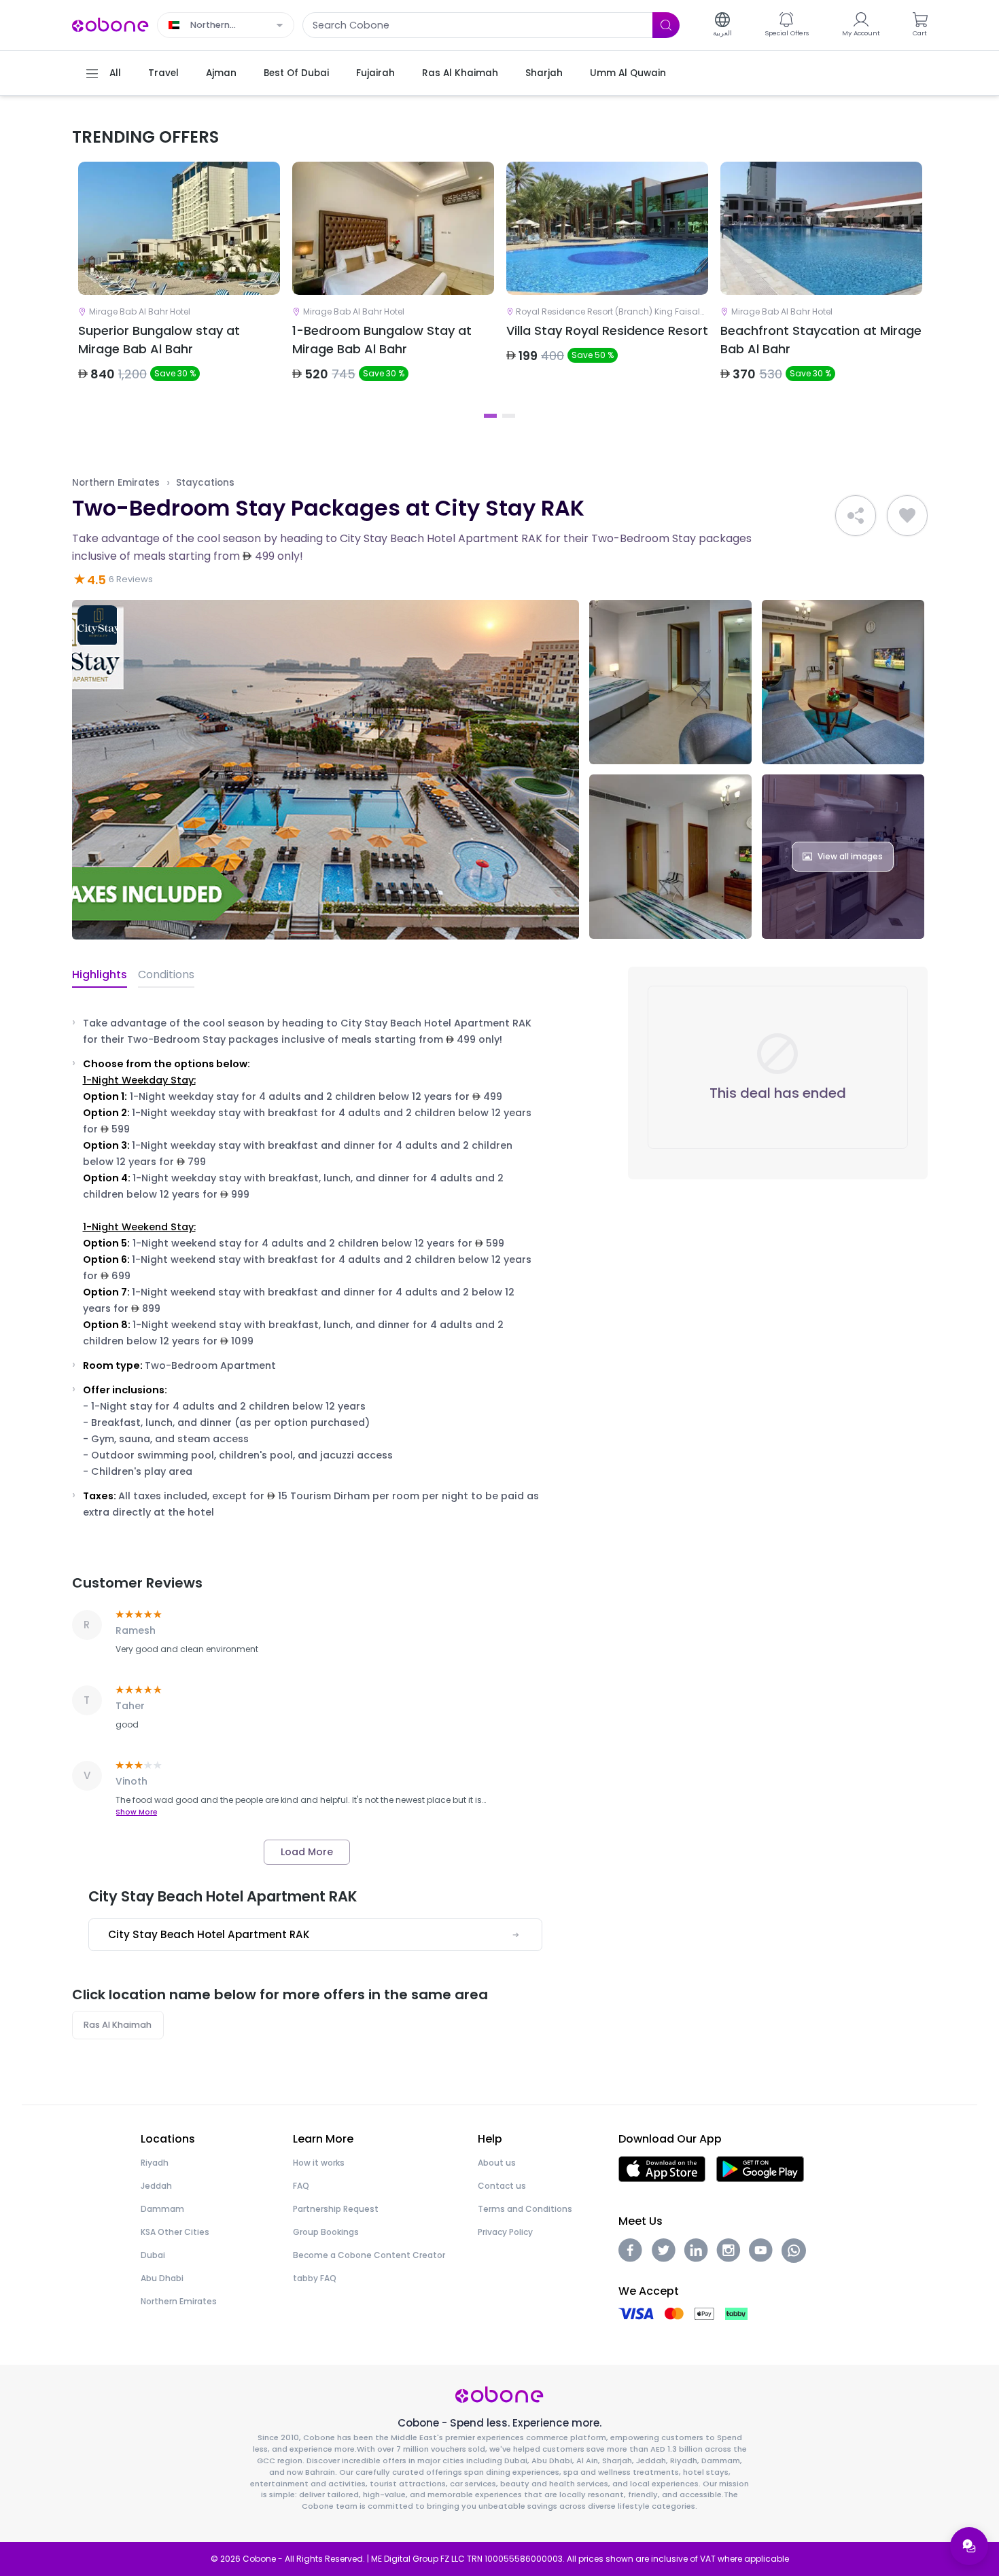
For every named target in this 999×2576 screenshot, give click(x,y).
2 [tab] (509, 416)
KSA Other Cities (175, 2232)
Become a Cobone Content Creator (369, 2255)
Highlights (100, 974)
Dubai (153, 2255)
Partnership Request (336, 2209)
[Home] (111, 24)
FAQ (301, 2186)
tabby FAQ (315, 2278)
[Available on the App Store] (662, 2168)
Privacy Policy (505, 2232)
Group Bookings (326, 2232)
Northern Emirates (116, 483)
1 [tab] (490, 416)
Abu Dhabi (162, 2278)
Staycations (205, 483)
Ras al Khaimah (118, 2025)
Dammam (162, 2209)
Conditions (166, 974)
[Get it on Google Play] (760, 2168)
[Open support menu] (969, 2546)
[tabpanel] (179, 283)
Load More (307, 1852)
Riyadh (155, 2163)
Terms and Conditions (525, 2209)
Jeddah (156, 2186)
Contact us (502, 2186)
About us (497, 2163)
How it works (319, 2163)
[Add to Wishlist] (907, 516)
